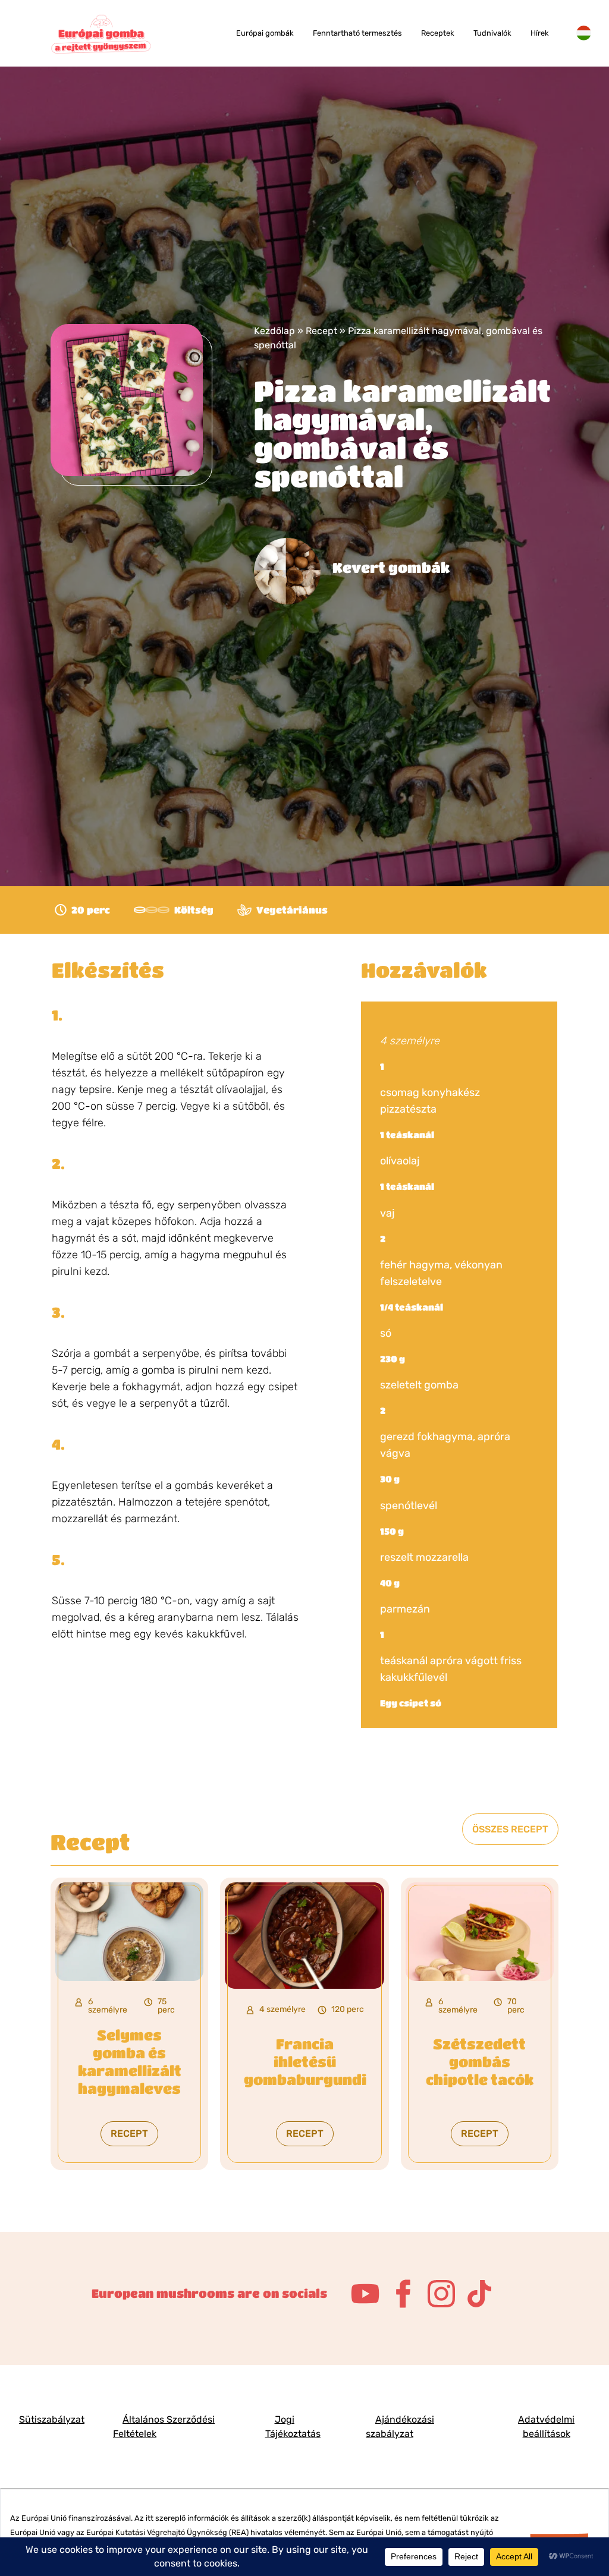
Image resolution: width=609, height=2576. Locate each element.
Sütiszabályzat (52, 2419)
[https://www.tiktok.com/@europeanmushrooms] (479, 2294)
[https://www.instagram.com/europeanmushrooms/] (441, 2294)
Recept (321, 331)
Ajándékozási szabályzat (400, 2427)
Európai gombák (265, 33)
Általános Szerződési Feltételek (164, 2427)
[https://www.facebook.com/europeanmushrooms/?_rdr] (403, 2294)
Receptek (438, 33)
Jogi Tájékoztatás (293, 2427)
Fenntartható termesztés (357, 33)
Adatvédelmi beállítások (546, 2427)
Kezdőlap (274, 331)
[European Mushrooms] (101, 34)
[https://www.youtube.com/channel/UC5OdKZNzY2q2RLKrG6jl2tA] (365, 2294)
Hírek (540, 33)
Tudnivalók (492, 33)
